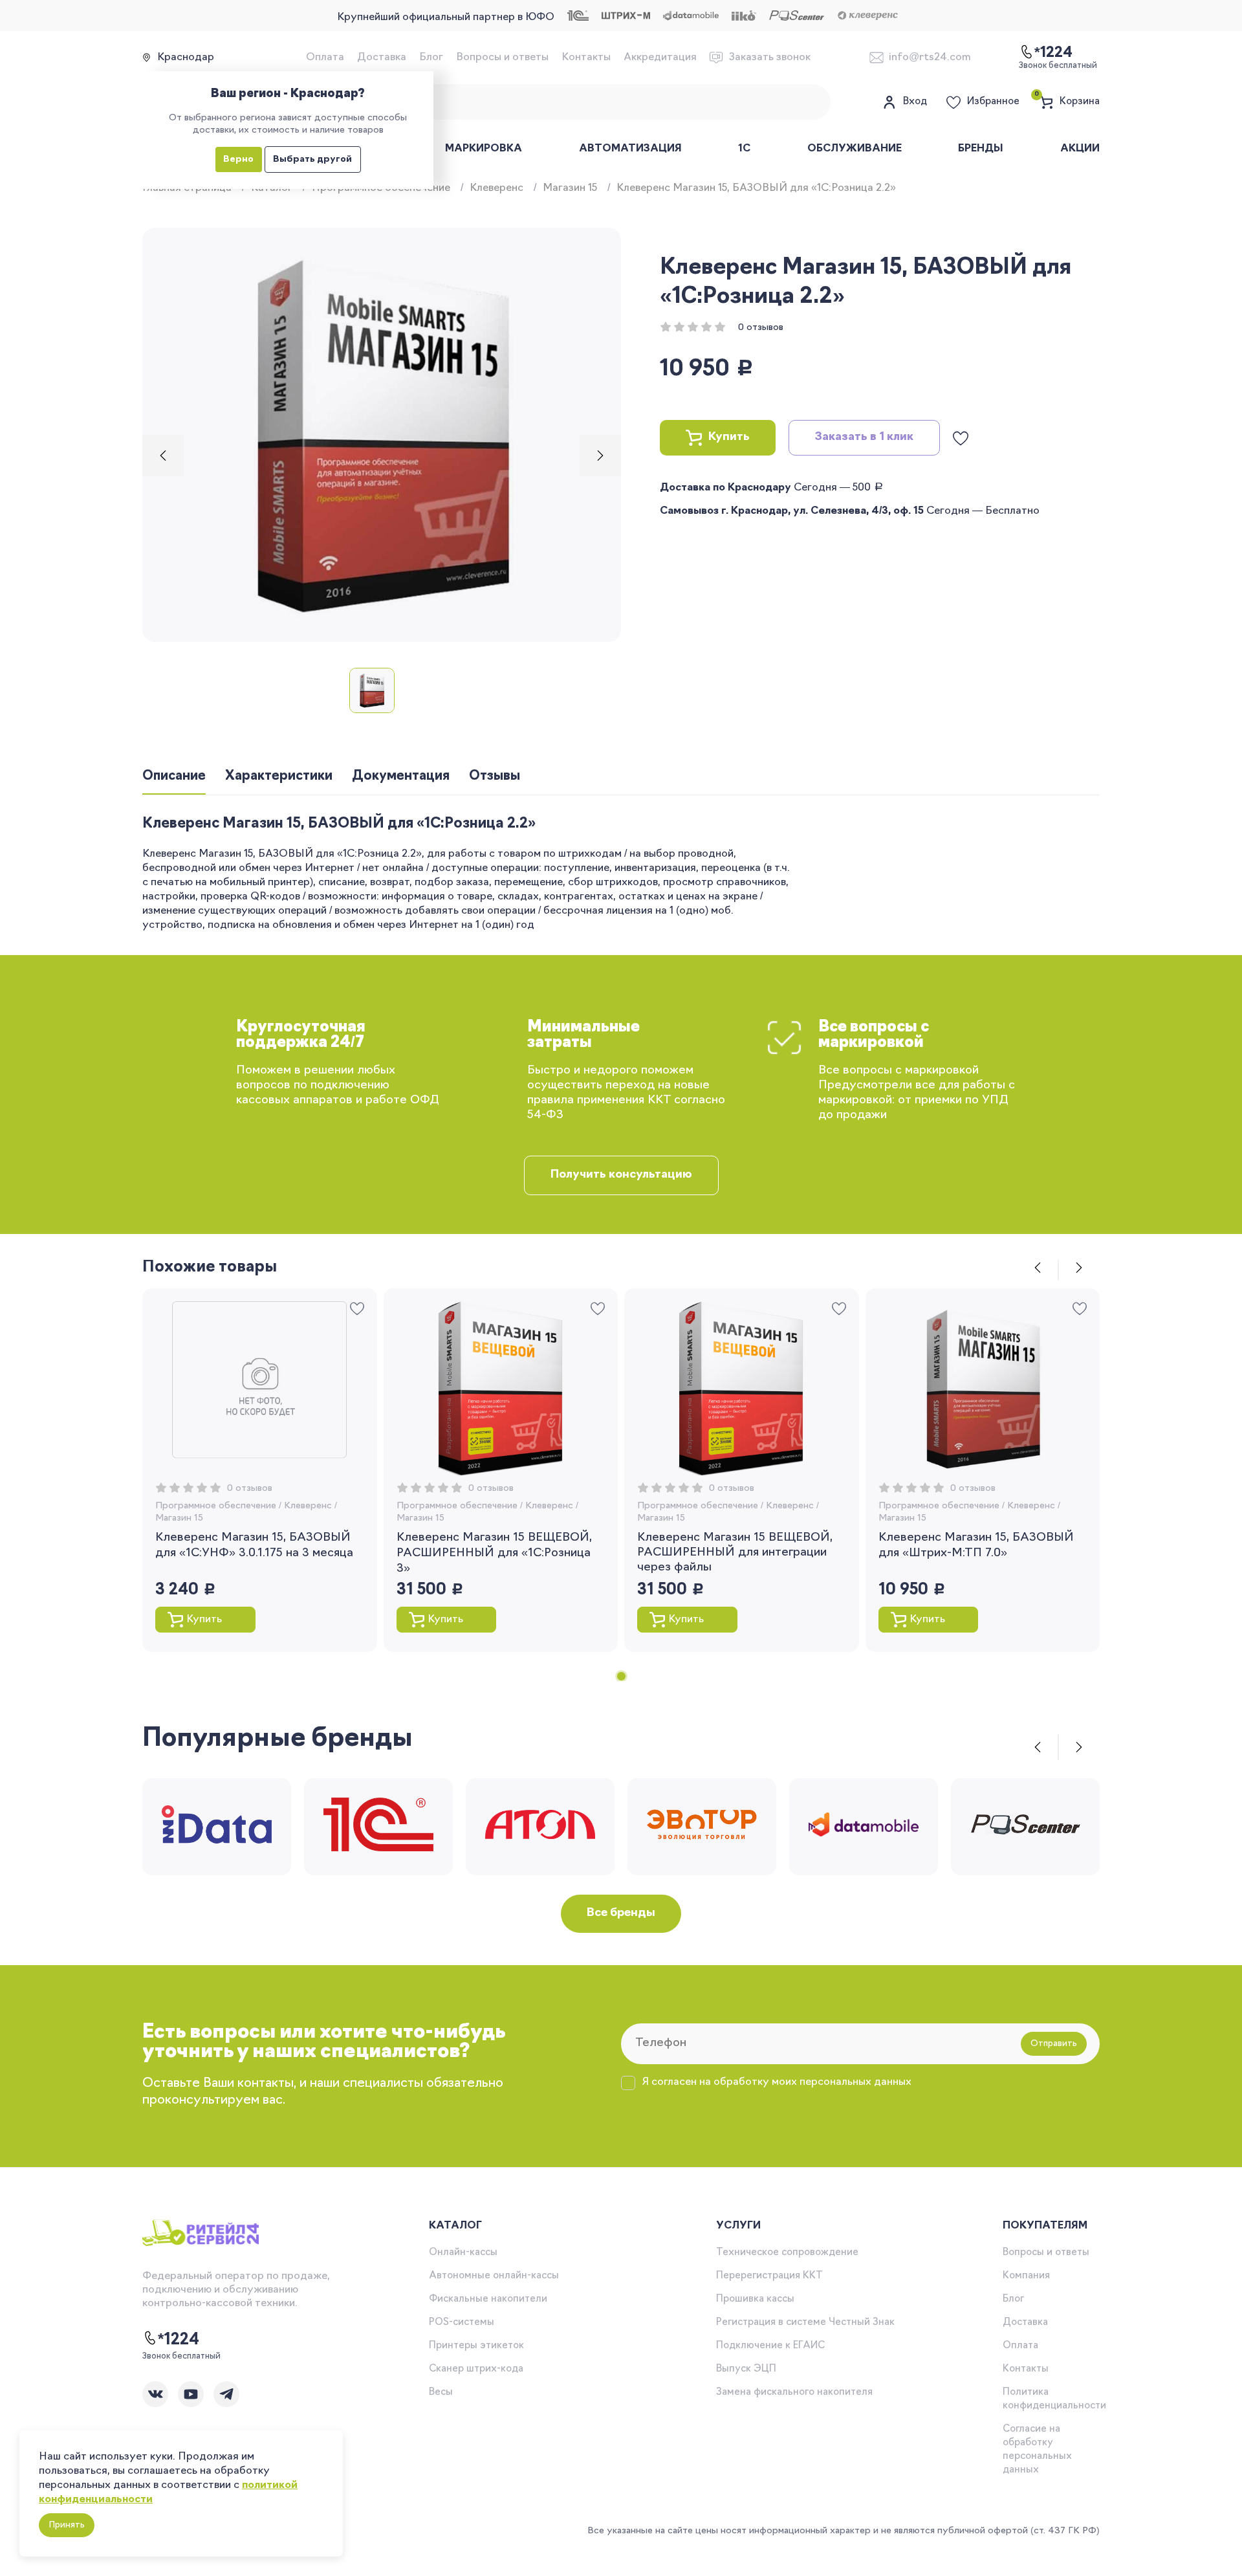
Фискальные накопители (488, 2299)
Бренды (981, 149)
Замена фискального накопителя (794, 2393)
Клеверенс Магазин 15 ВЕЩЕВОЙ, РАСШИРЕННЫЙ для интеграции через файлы (735, 1553)
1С (744, 149)
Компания (1026, 2276)
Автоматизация (630, 149)
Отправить (1054, 2044)
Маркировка (484, 149)
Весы (441, 2393)
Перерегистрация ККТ (769, 2276)
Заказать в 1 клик (864, 437)
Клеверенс (496, 188)
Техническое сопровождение (787, 2253)
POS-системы (462, 2323)
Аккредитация (660, 58)
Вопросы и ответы (502, 58)
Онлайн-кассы (463, 2253)
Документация (401, 776)
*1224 (179, 2340)
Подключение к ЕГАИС (770, 2346)
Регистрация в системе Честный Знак (805, 2323)
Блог (431, 58)
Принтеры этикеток (476, 2346)
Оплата (325, 58)
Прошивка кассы (755, 2299)
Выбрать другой (312, 160)
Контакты (586, 58)
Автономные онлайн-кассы (494, 2276)
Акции (1080, 149)
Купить (729, 437)
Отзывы (495, 776)
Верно (238, 160)
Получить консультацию (621, 1175)
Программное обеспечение (216, 1506)
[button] (163, 456)
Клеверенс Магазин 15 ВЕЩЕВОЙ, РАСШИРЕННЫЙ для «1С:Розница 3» (494, 1554)
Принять (67, 2525)
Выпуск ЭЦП (746, 2369)
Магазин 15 (570, 188)
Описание (174, 776)
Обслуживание (855, 149)
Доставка (382, 58)
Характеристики (279, 776)
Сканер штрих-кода (476, 2369)
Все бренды (621, 1913)
